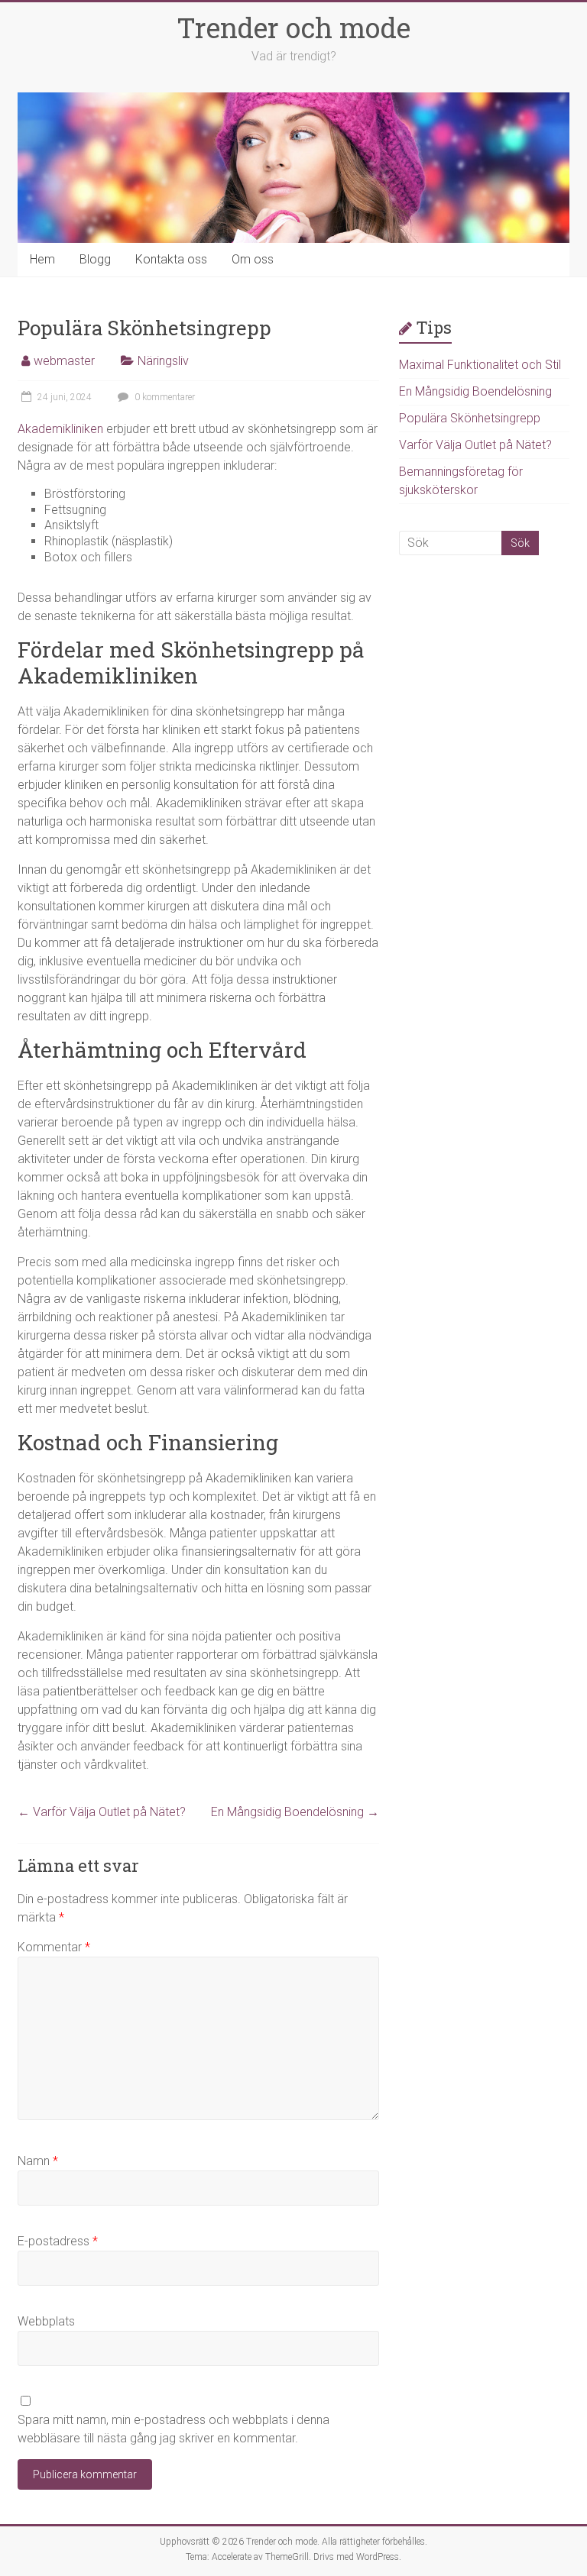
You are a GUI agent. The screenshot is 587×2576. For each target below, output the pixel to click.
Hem (42, 259)
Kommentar (54, 1947)
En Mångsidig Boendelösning (295, 1812)
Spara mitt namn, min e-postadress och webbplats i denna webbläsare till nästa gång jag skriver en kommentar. (174, 2429)
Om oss (253, 259)
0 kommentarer (164, 397)
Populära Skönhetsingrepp (470, 418)
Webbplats (46, 2321)
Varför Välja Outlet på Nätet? (102, 1812)
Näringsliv (163, 361)
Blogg (95, 259)
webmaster (64, 361)
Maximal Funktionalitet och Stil (480, 365)
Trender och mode (293, 27)
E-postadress (58, 2241)
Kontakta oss (171, 259)
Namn (38, 2161)
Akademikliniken (60, 429)
